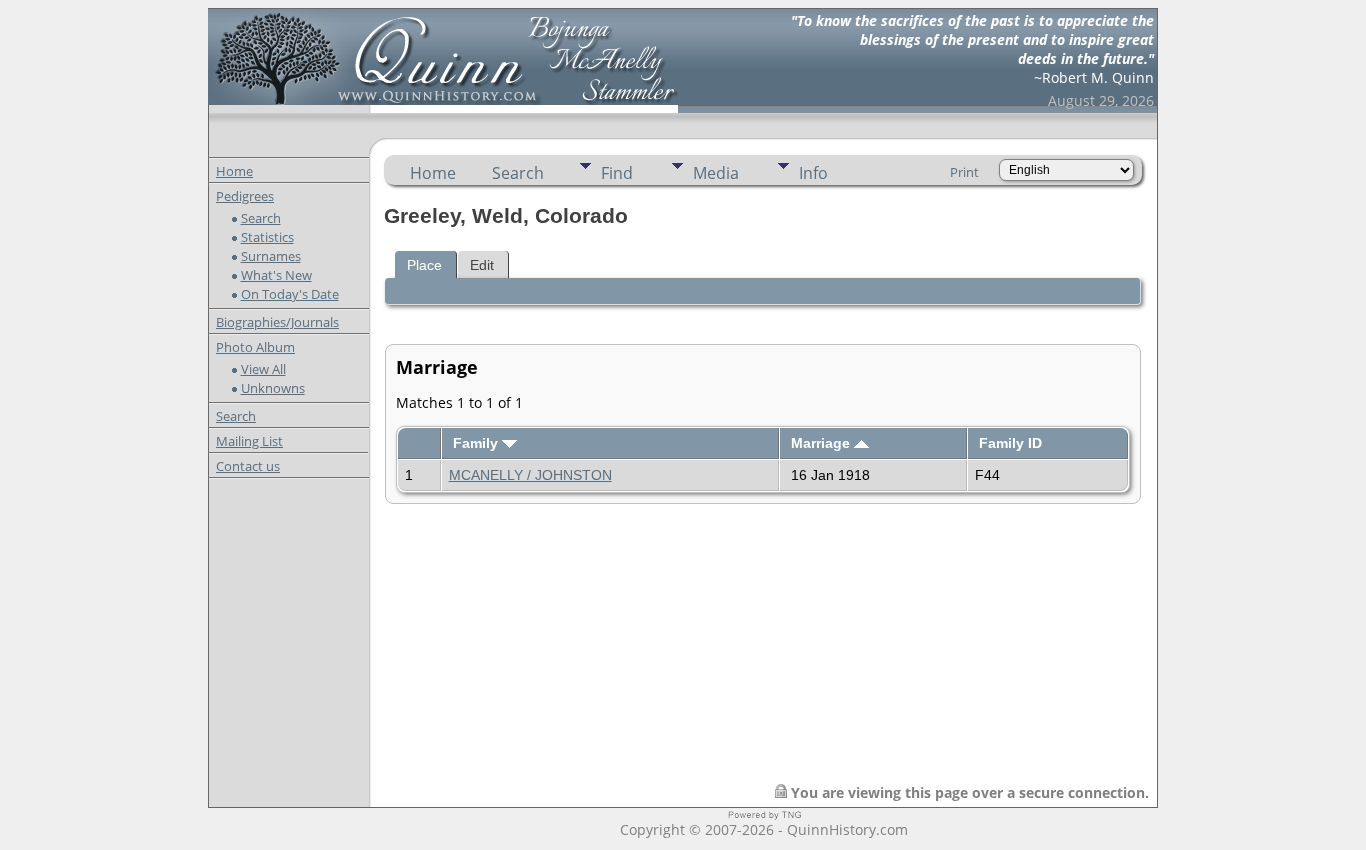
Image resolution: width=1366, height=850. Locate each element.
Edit (482, 265)
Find (617, 173)
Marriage (822, 443)
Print (964, 172)
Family (477, 443)
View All (263, 369)
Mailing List (249, 441)
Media (716, 173)
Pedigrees (245, 196)
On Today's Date (290, 294)
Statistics (267, 237)
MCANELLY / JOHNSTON (530, 475)
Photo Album (255, 347)
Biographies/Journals (277, 322)
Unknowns (273, 388)
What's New (276, 275)
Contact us (248, 466)
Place (424, 265)
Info (813, 173)
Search (261, 218)
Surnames (271, 256)
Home (234, 171)
